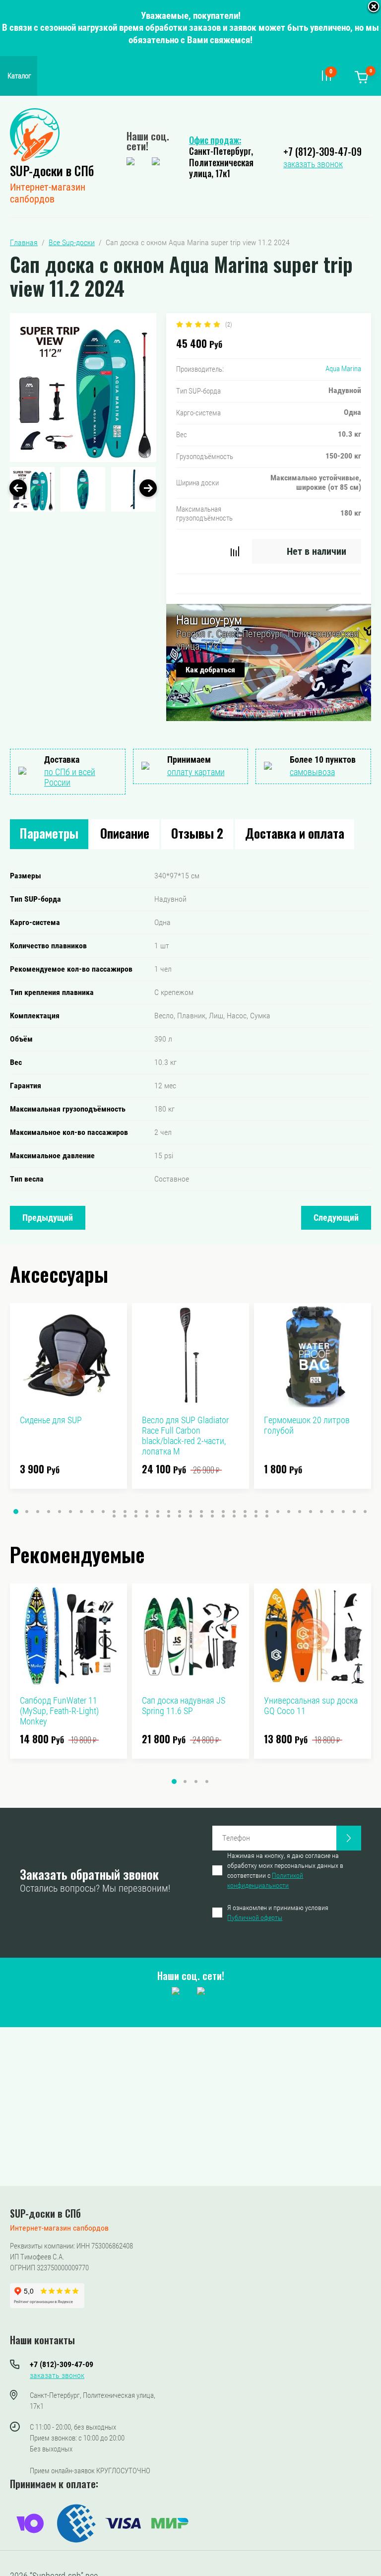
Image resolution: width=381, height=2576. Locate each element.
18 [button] (201, 1512)
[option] (83, 388)
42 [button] (201, 1516)
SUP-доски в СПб (52, 170)
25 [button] (278, 1512)
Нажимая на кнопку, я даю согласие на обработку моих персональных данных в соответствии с (285, 1870)
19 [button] (212, 1512)
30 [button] (332, 1512)
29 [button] (321, 1512)
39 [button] (169, 1516)
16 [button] (180, 1512)
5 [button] (60, 1512)
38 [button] (158, 1516)
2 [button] (27, 1512)
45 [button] (234, 1516)
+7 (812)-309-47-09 (322, 151)
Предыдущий (48, 1218)
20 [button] (223, 1512)
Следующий (336, 1218)
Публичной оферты (255, 1917)
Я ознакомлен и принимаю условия (278, 1913)
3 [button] (38, 1512)
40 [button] (180, 1516)
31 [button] (343, 1512)
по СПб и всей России (70, 777)
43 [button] (212, 1516)
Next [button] (148, 488)
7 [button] (81, 1512)
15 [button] (169, 1512)
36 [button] (136, 1516)
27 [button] (300, 1512)
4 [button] (49, 1512)
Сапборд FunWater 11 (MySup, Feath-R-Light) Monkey (59, 1711)
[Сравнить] (235, 551)
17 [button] (190, 1512)
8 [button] (92, 1512)
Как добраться (210, 670)
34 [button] (114, 1516)
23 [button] (256, 1512)
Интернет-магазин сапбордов (48, 193)
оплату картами (196, 772)
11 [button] (125, 1512)
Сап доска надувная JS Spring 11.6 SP (184, 1706)
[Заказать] (349, 1838)
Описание (125, 833)
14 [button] (158, 1512)
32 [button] (354, 1512)
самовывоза (312, 772)
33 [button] (365, 1512)
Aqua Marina (343, 369)
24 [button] (267, 1512)
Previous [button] (18, 488)
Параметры (49, 833)
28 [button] (311, 1512)
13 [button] (147, 1512)
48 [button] (267, 1516)
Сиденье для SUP (51, 1420)
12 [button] (136, 1512)
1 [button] (16, 1512)
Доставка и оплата (295, 833)
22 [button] (245, 1512)
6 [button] (70, 1512)
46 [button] (245, 1516)
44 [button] (223, 1516)
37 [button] (147, 1516)
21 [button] (234, 1512)
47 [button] (256, 1516)
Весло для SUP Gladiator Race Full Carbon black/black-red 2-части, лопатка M (185, 1436)
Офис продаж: (215, 140)
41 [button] (190, 1516)
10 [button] (114, 1512)
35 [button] (125, 1516)
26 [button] (289, 1512)
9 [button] (103, 1512)
